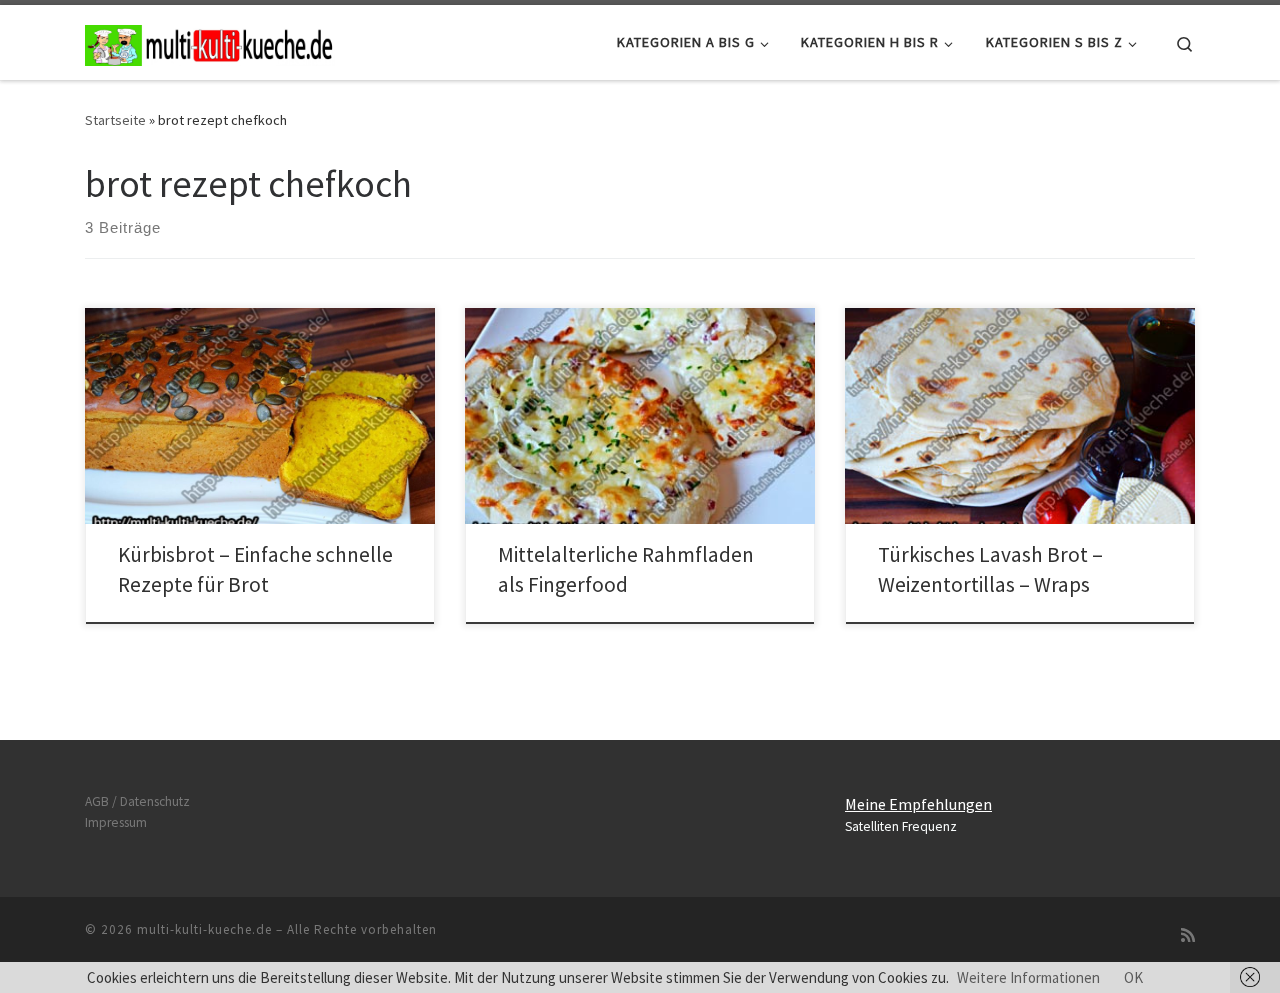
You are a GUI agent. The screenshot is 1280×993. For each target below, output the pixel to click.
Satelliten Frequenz (901, 826)
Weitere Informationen (1028, 977)
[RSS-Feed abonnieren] (1188, 935)
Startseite (115, 120)
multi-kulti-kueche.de (204, 929)
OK (1133, 977)
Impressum (116, 822)
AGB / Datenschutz (137, 801)
